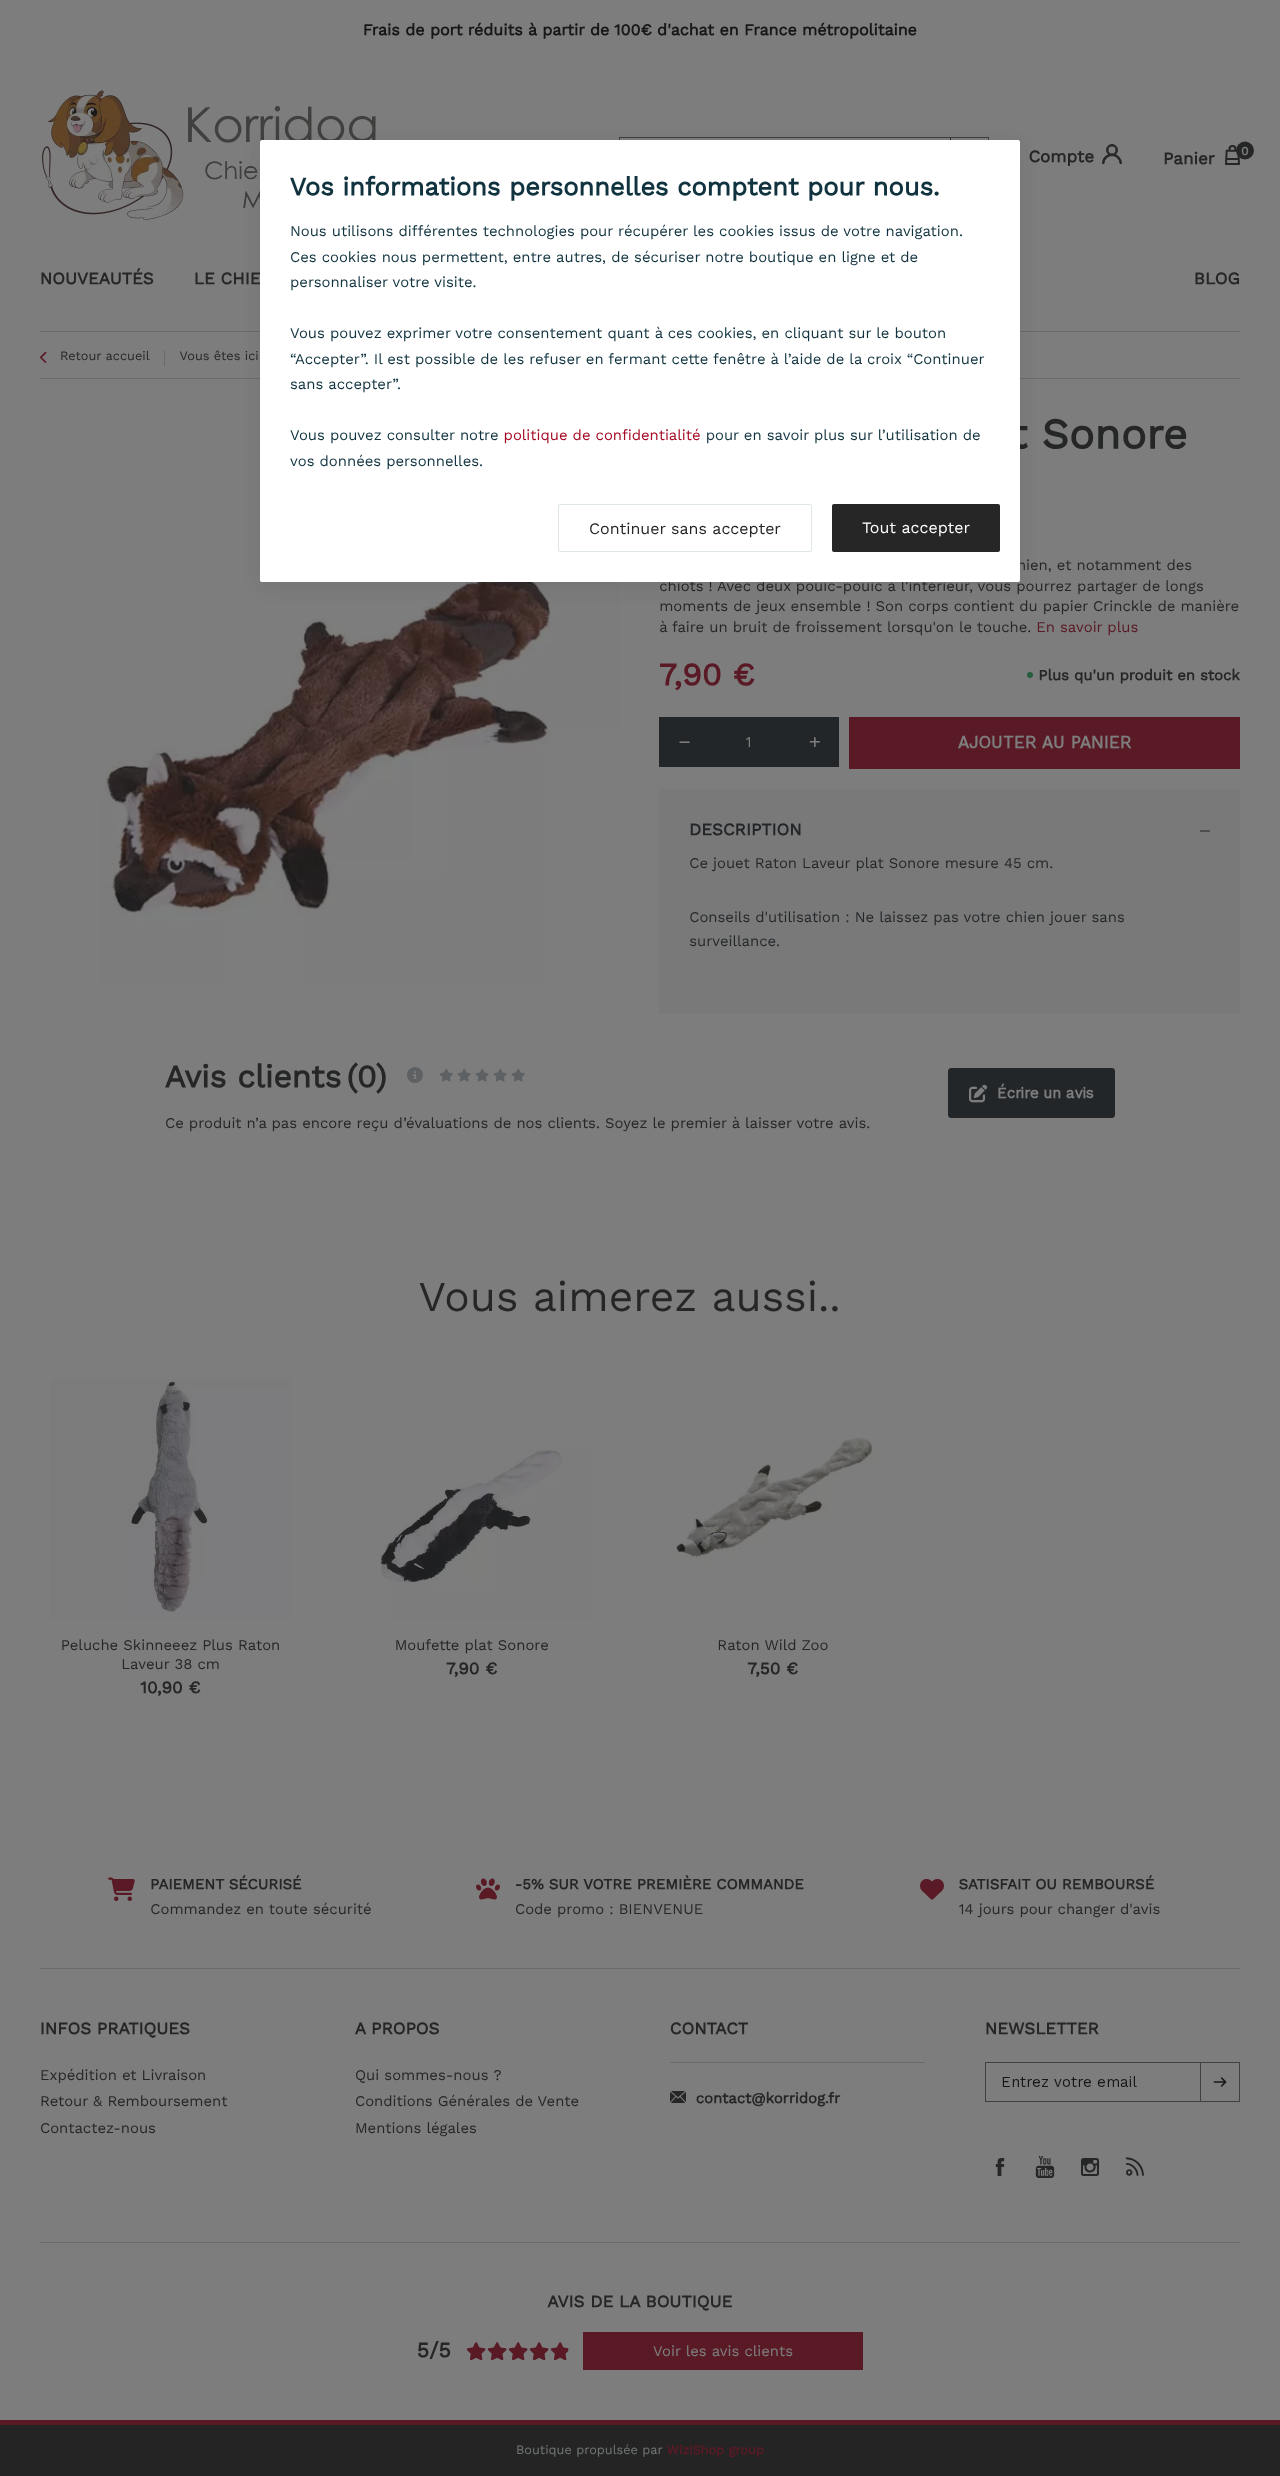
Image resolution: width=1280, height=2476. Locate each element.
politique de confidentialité (602, 435)
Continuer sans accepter (685, 528)
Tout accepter (916, 527)
